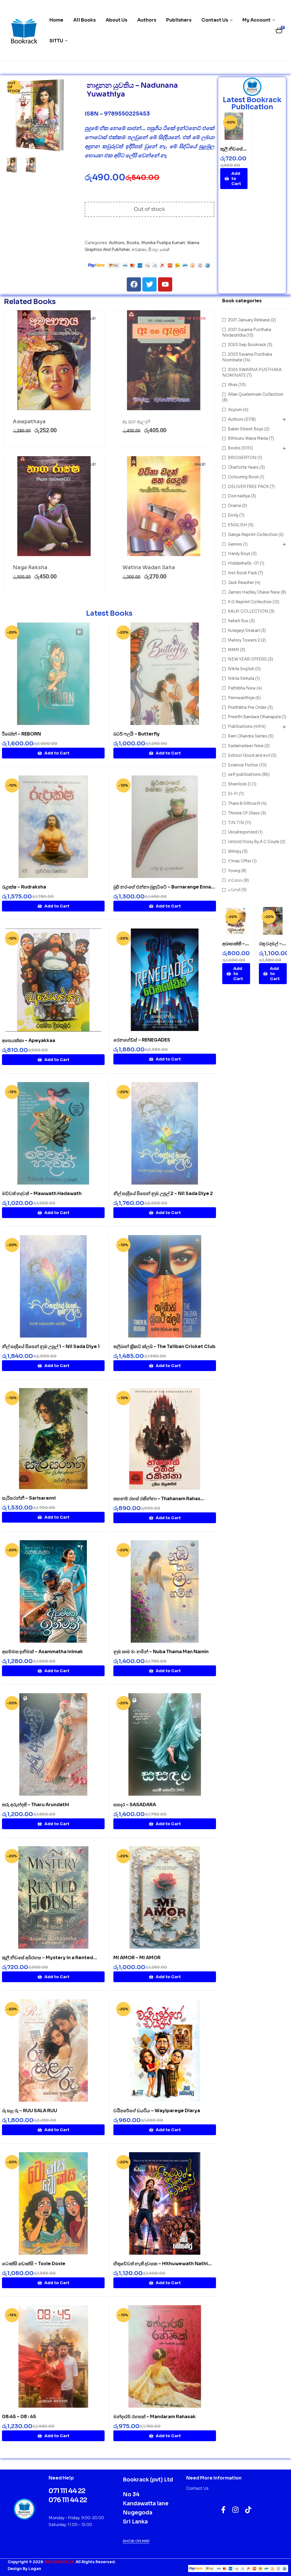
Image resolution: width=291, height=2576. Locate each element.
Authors (117, 243)
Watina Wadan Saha (149, 567)
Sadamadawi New (246, 746)
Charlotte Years (243, 467)
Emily (233, 515)
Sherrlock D (239, 784)
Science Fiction (243, 765)
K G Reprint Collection (250, 602)
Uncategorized (243, 832)
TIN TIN (236, 823)
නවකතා (139, 250)
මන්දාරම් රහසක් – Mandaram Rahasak (155, 2417)
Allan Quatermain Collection (256, 394)
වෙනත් (234, 890)
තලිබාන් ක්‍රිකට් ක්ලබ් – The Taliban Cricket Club (164, 1346)
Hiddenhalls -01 (243, 563)
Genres (235, 544)
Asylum (235, 410)
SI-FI (233, 794)
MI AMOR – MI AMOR (137, 1958)
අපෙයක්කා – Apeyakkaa (29, 1040)
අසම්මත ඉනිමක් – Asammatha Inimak (42, 1652)
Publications (240, 726)
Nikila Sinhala (241, 678)
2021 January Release (249, 320)
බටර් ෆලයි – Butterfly (137, 734)
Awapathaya (29, 422)
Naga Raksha (30, 567)
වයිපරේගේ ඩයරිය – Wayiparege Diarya (157, 2111)
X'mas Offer (240, 861)
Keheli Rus (238, 621)
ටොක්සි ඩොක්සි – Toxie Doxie (34, 2264)
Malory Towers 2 (244, 640)
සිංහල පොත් (159, 250)
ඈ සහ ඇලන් (136, 422)
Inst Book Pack (243, 573)
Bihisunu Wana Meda (248, 438)
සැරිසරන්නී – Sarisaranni (29, 1498)
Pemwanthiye (241, 698)
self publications (244, 774)
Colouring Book (243, 477)
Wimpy (235, 851)
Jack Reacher (241, 582)
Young (234, 871)
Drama (234, 506)
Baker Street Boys (246, 429)
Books (133, 243)
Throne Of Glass (244, 813)
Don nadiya (239, 496)
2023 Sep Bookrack (247, 345)
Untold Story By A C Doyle (254, 842)
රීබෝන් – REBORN (21, 734)
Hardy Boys (239, 554)
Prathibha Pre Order (247, 707)
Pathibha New (242, 688)
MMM (233, 650)
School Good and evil (249, 755)
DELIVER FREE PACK (248, 487)
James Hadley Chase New (254, 592)
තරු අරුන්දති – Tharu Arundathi (36, 1805)
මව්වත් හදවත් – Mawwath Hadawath (42, 1193)
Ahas (233, 385)
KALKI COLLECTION (248, 611)
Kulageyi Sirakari (244, 630)
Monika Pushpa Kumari (163, 243)
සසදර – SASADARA (135, 1805)
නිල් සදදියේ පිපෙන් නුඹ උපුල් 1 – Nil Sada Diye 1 (51, 1346)
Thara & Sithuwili (244, 803)
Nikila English (241, 669)
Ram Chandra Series (248, 736)
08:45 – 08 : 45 (19, 2417)
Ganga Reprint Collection (253, 535)
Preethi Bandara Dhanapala (254, 717)
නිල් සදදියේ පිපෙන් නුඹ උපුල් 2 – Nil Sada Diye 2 (163, 1193)
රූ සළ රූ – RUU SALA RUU (30, 2111)
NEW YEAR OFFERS (247, 659)
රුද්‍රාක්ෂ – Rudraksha (24, 887)
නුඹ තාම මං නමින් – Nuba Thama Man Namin (161, 1652)
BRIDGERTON (242, 458)
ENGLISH (238, 525)
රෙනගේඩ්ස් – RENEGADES (142, 1040)
